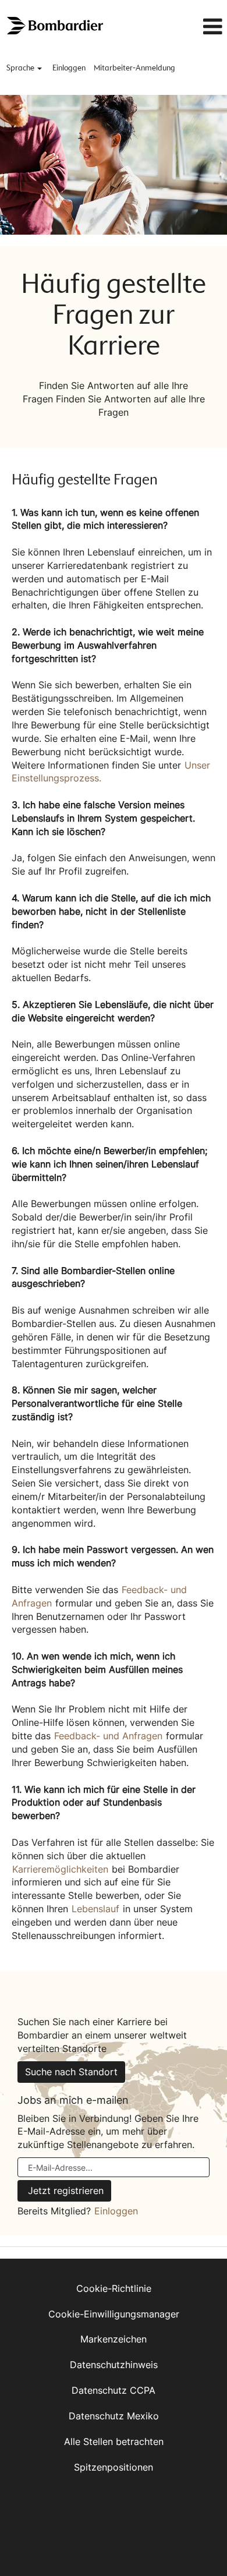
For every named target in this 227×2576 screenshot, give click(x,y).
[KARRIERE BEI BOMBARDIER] (56, 26)
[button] (196, 27)
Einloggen (69, 68)
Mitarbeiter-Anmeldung (134, 68)
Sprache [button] (21, 68)
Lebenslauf (95, 1909)
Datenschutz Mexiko (114, 2416)
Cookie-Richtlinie (114, 2288)
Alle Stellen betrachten (114, 2441)
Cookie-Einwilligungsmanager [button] (114, 2314)
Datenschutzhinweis (114, 2365)
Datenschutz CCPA (114, 2390)
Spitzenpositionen (114, 2467)
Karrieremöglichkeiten (60, 1869)
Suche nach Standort (71, 2072)
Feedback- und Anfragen (108, 1736)
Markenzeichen (114, 2339)
